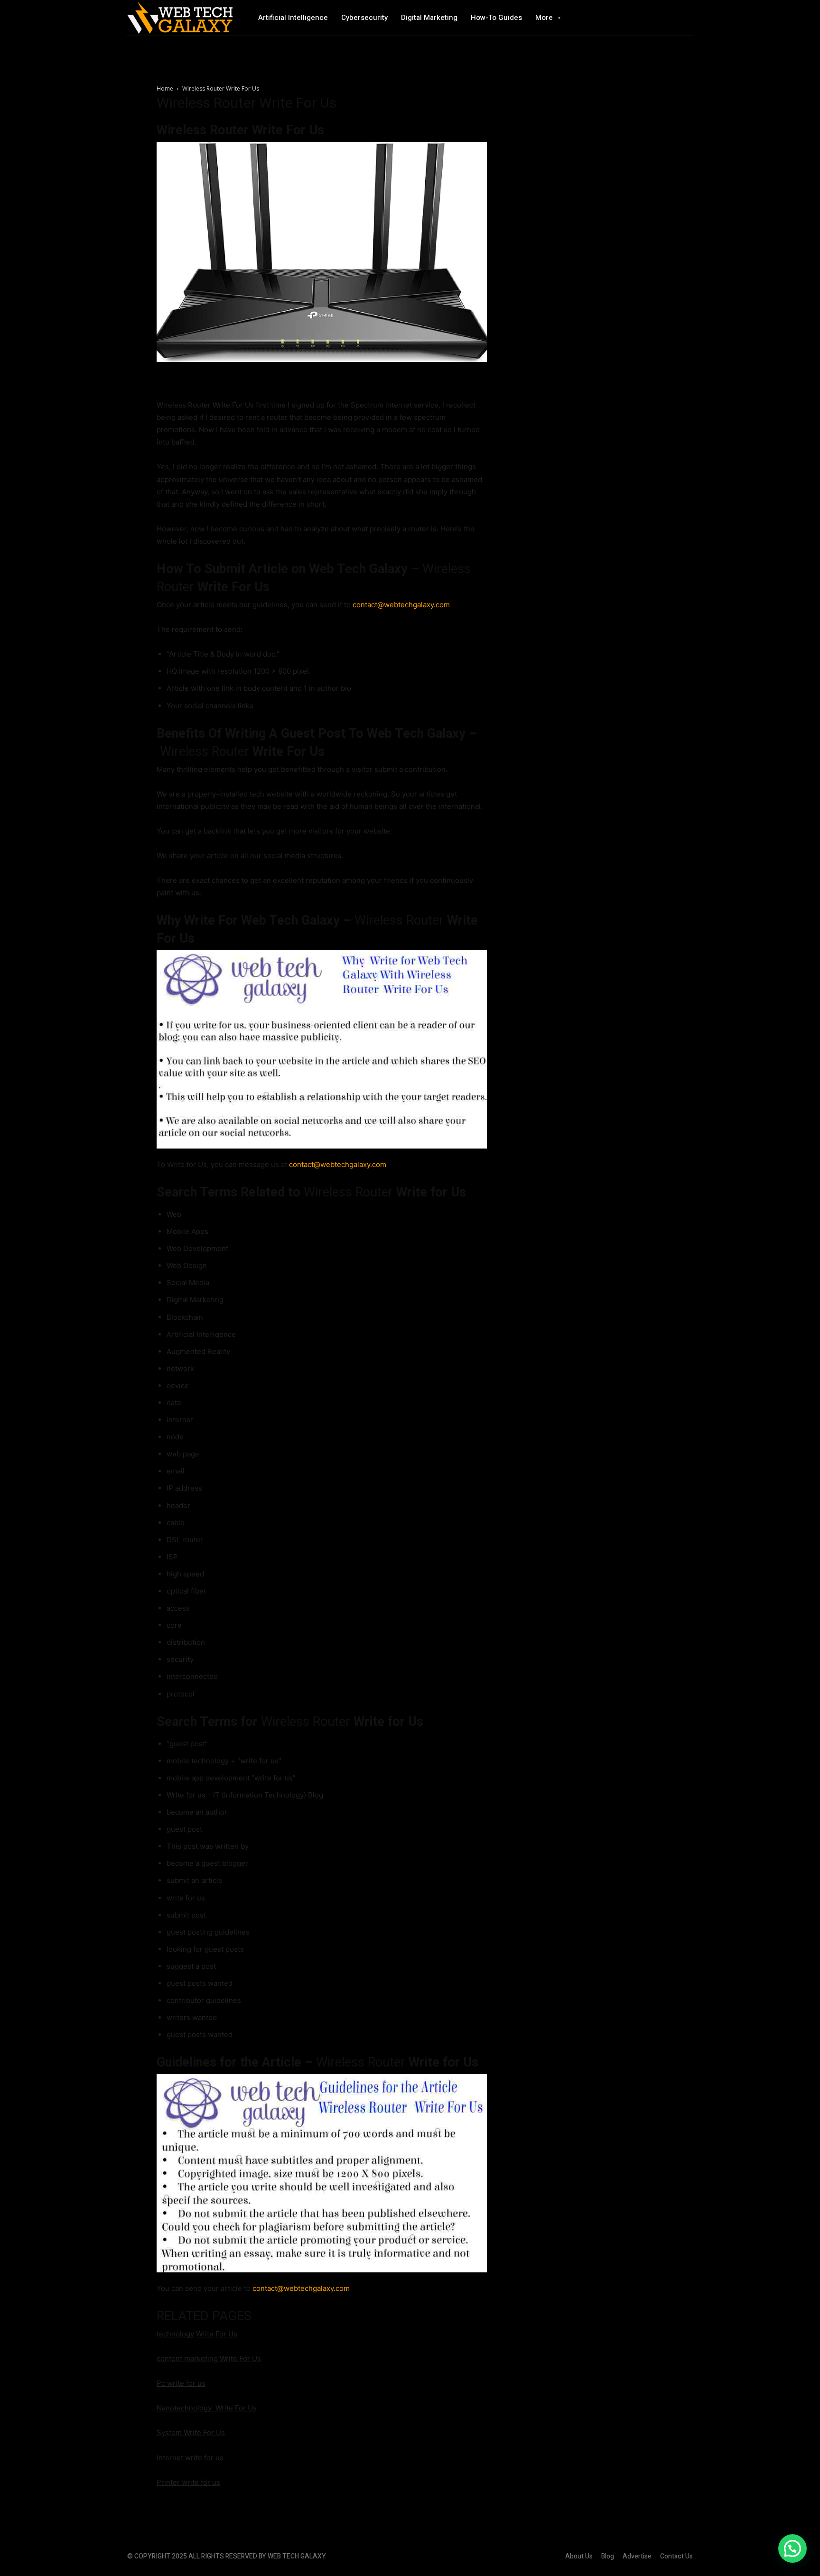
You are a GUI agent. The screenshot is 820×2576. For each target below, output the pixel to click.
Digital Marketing (429, 18)
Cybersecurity (364, 18)
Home (165, 88)
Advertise (637, 2556)
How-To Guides (496, 18)
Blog (608, 2556)
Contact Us (676, 2556)
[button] (792, 2548)
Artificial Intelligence (293, 18)
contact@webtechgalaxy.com (401, 605)
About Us (579, 2556)
